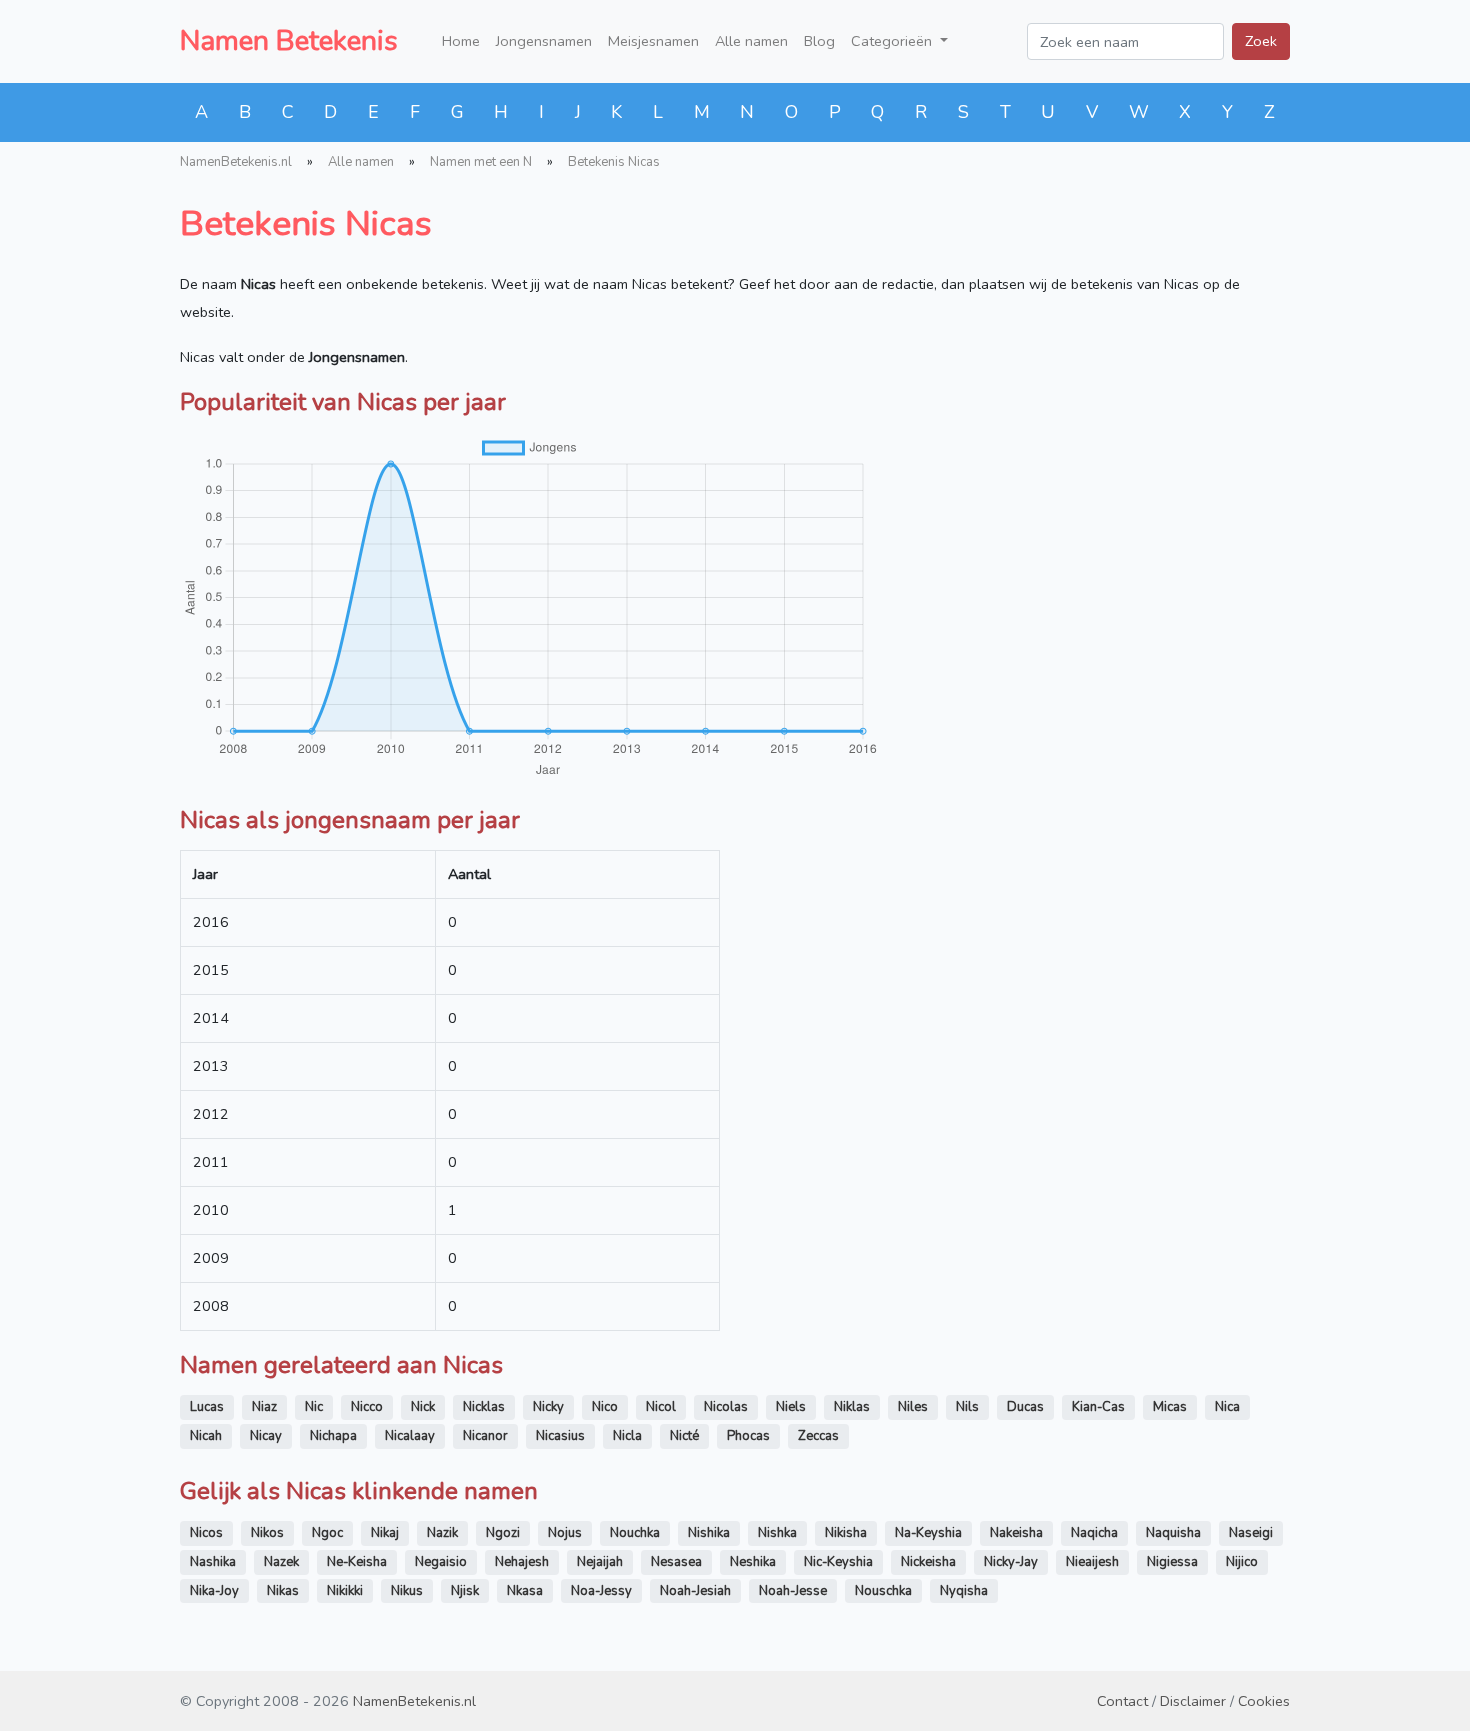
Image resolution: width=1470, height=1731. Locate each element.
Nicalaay (410, 1436)
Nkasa (525, 1591)
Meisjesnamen (653, 41)
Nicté (684, 1436)
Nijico (1242, 1562)
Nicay (266, 1436)
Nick (423, 1407)
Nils (967, 1407)
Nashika (213, 1562)
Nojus (565, 1533)
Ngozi (503, 1533)
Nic (314, 1407)
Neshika (753, 1562)
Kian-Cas (1098, 1407)
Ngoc (327, 1533)
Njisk (465, 1591)
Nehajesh (522, 1562)
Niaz (264, 1407)
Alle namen (751, 41)
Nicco (367, 1407)
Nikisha (846, 1533)
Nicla (627, 1436)
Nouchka (635, 1533)
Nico (605, 1407)
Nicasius (560, 1436)
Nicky (548, 1407)
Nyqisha (964, 1591)
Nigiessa (1172, 1562)
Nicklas (484, 1407)
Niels (791, 1407)
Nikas (283, 1591)
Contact (1122, 1701)
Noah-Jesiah (695, 1591)
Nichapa (333, 1436)
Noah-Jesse (793, 1591)
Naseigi (1251, 1533)
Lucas (207, 1407)
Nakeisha (1016, 1533)
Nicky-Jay (1011, 1562)
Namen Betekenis (289, 41)
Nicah (206, 1436)
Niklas (852, 1407)
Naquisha (1173, 1533)
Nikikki (345, 1591)
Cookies (1264, 1701)
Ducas (1025, 1407)
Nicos (206, 1533)
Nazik (442, 1533)
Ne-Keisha (357, 1562)
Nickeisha (928, 1562)
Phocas (748, 1436)
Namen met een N (481, 162)
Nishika (709, 1533)
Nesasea (676, 1562)
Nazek (281, 1562)
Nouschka (883, 1591)
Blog (819, 41)
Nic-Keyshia (838, 1562)
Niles (913, 1407)
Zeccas (818, 1436)
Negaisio (441, 1562)
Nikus (407, 1591)
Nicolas (726, 1407)
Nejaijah (600, 1562)
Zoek (1261, 41)
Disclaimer (1193, 1701)
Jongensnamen (544, 41)
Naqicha (1094, 1533)
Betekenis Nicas (614, 162)
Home (461, 41)
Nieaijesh (1092, 1562)
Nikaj (385, 1533)
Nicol (661, 1407)
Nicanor (485, 1436)
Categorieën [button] (893, 41)
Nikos (267, 1533)
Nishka (777, 1533)
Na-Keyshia (928, 1533)
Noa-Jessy (601, 1591)
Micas (1170, 1407)
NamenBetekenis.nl (236, 162)
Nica (1227, 1407)
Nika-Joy (214, 1591)
